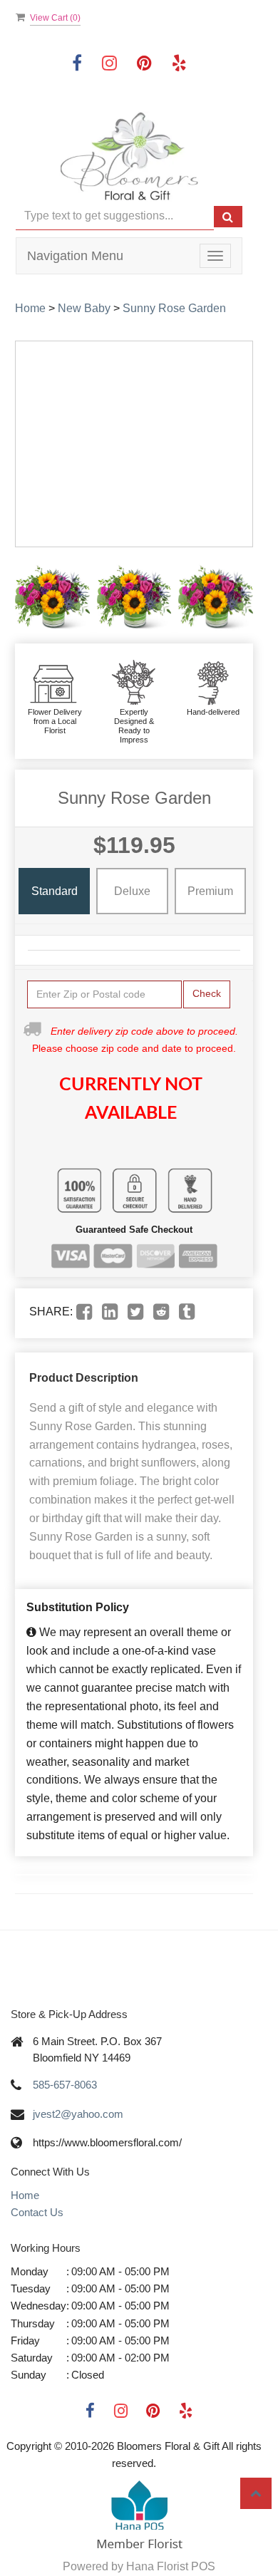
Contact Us (37, 2212)
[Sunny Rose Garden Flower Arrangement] (52, 595)
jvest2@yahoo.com (78, 2114)
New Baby (84, 308)
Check (207, 993)
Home (30, 308)
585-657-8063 (65, 2085)
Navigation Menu (75, 256)
